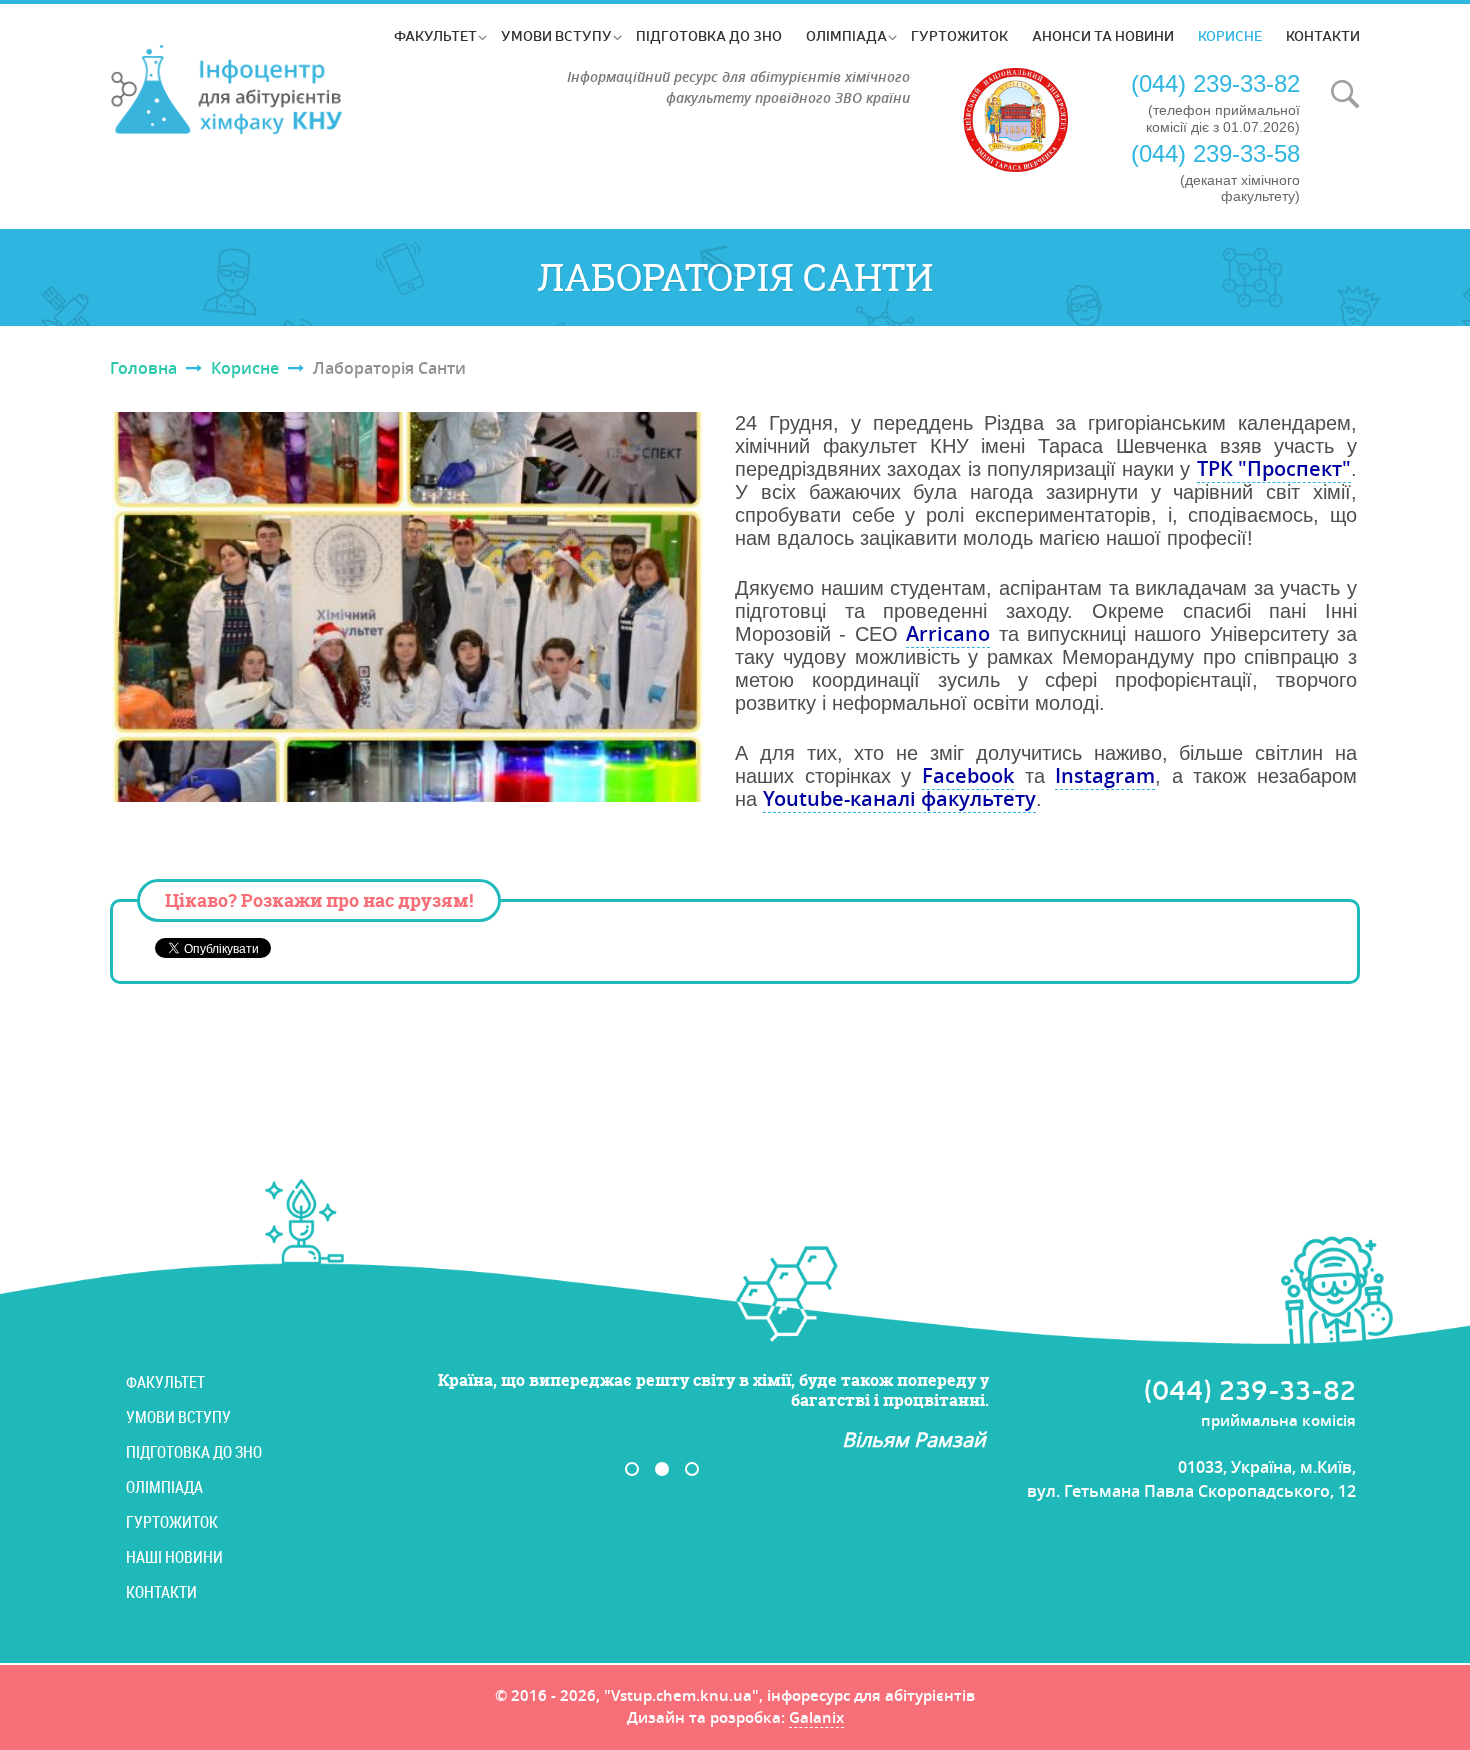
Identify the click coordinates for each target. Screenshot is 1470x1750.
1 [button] (632, 1469)
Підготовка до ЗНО (709, 35)
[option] (676, 1411)
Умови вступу (556, 35)
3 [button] (692, 1469)
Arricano (948, 633)
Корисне (1230, 35)
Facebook (968, 775)
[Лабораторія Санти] (407, 607)
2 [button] (662, 1469)
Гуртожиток (959, 35)
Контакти (1323, 35)
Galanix (816, 1719)
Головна (143, 368)
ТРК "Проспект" (1274, 468)
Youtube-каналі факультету (899, 798)
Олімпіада (846, 35)
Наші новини (174, 1557)
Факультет (435, 35)
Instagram (1105, 775)
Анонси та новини (1103, 35)
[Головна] (227, 89)
